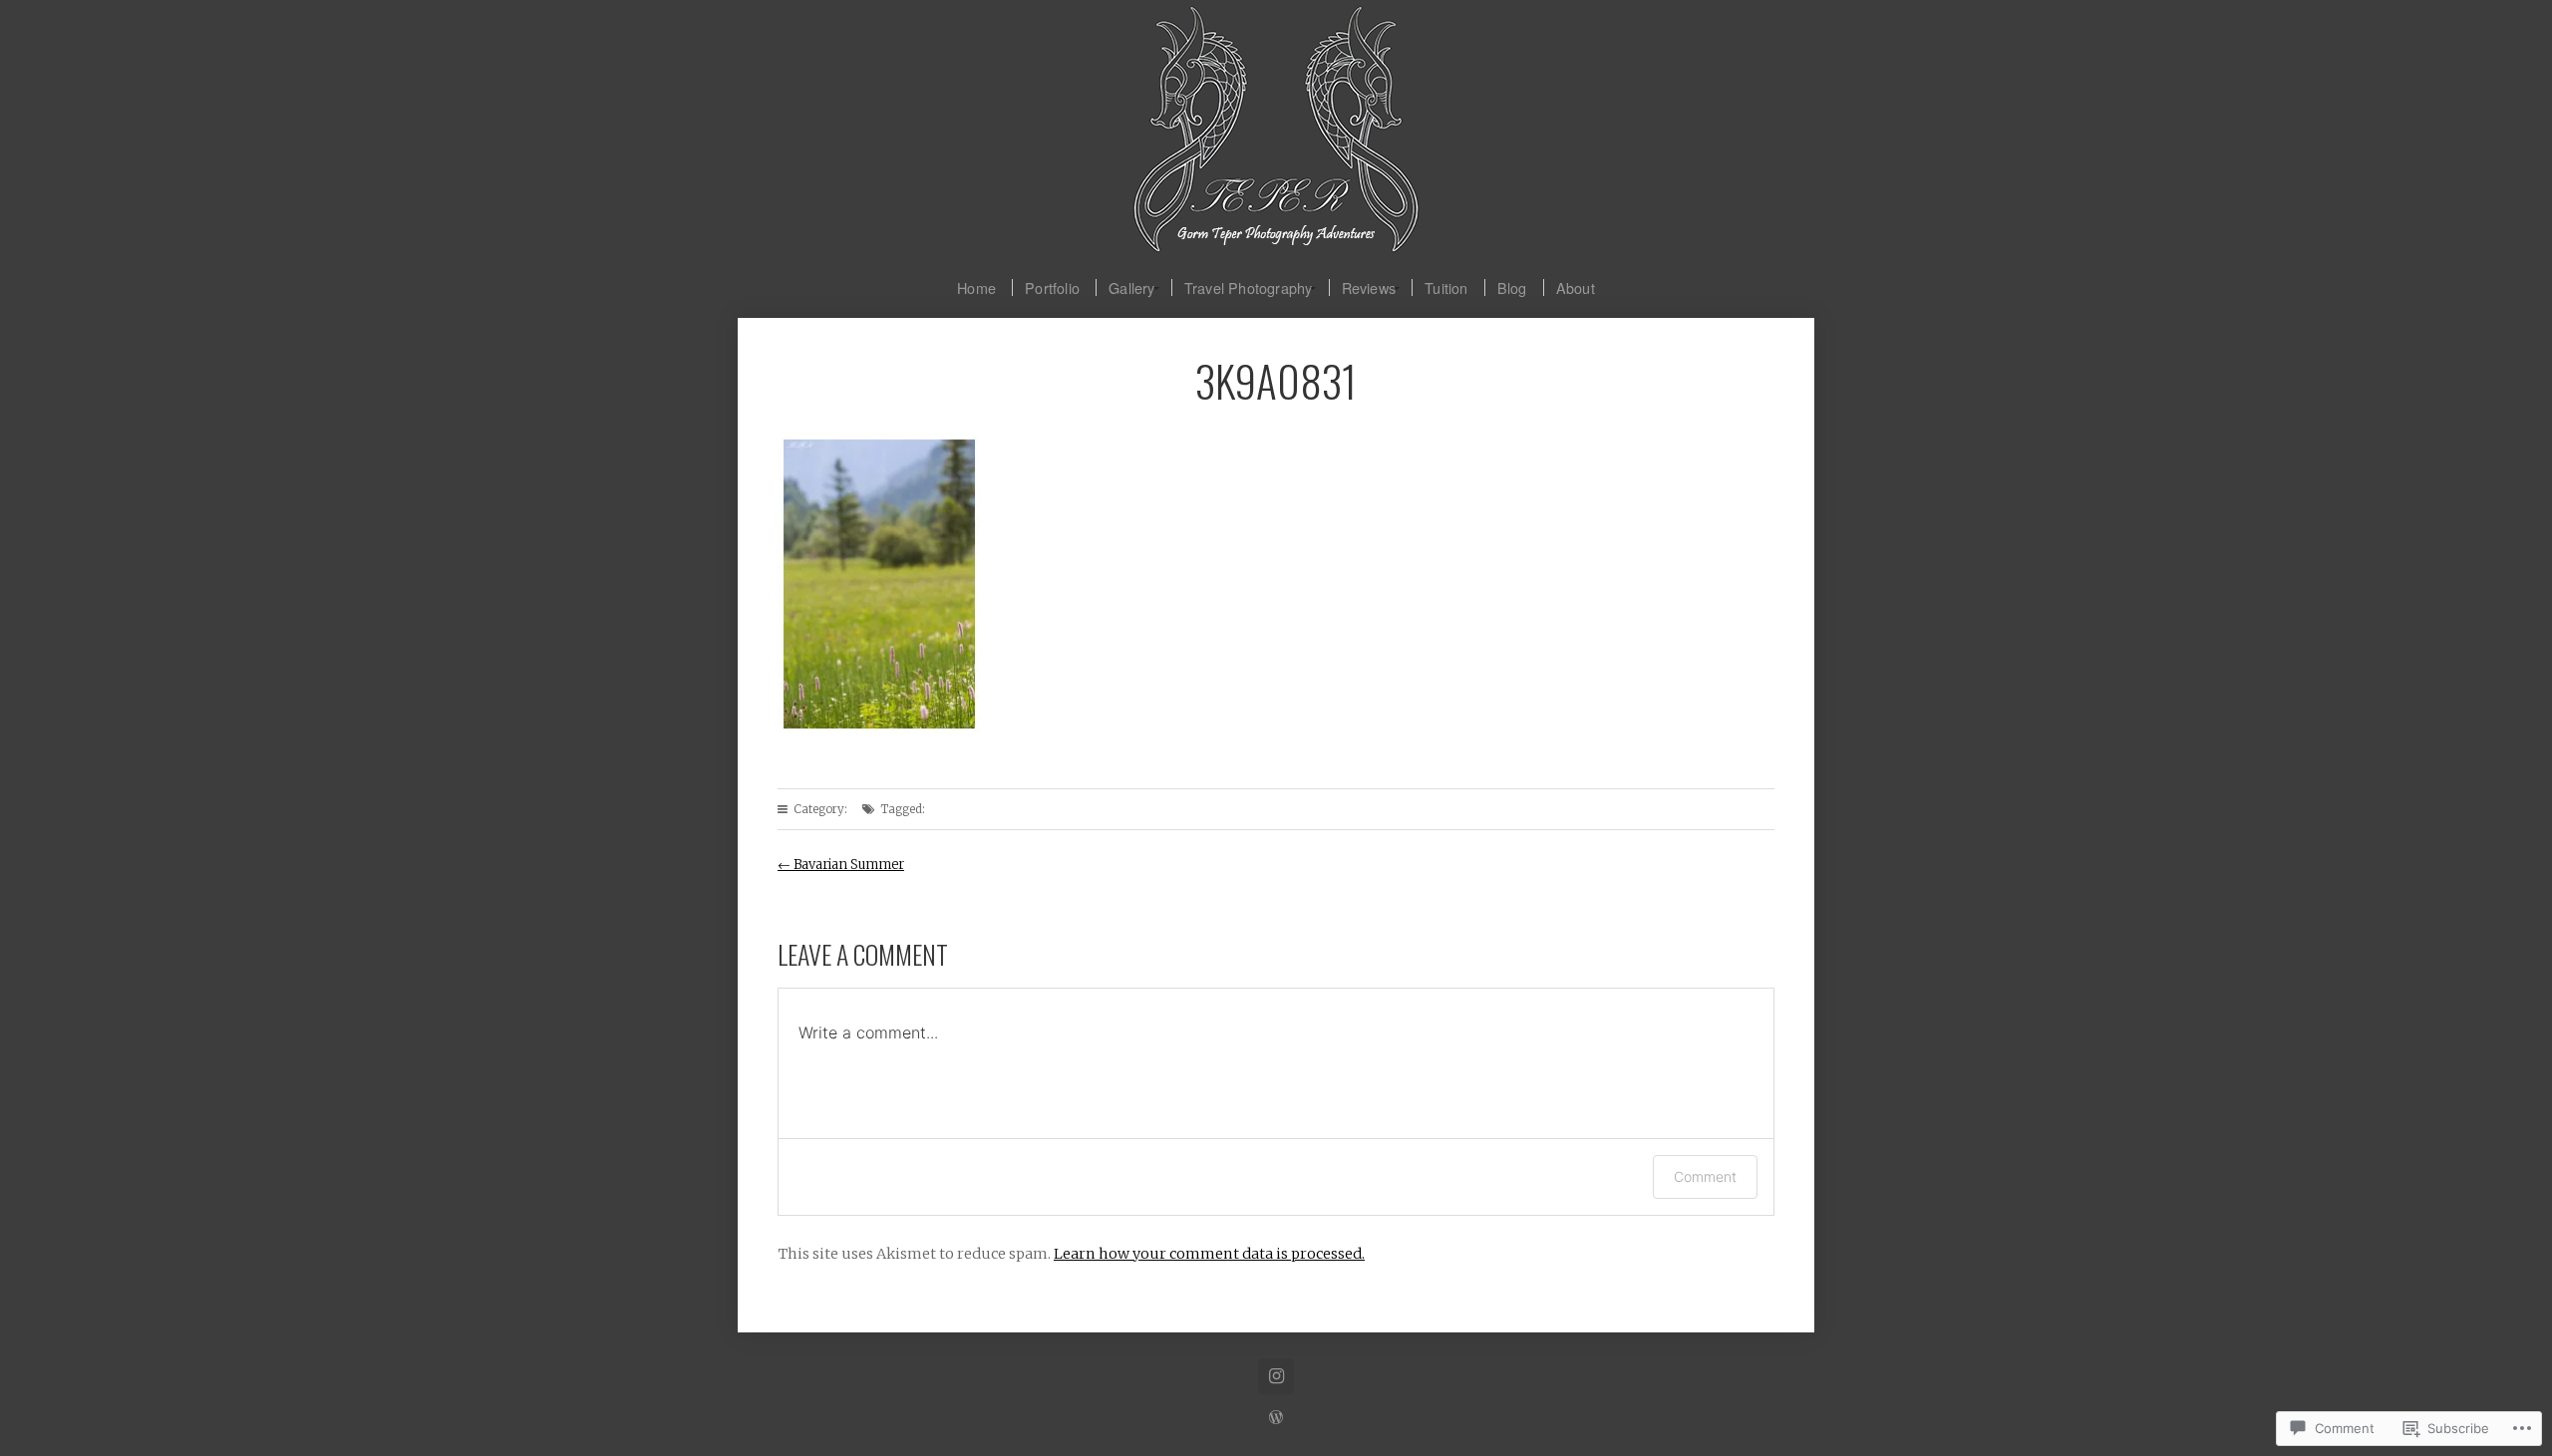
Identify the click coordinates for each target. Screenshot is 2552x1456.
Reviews (1369, 288)
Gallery (1131, 288)
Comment (1705, 1176)
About (1576, 288)
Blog (1512, 288)
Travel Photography (1249, 288)
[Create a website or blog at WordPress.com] (1276, 1418)
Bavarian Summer (841, 865)
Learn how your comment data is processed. (1209, 1254)
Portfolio (1052, 288)
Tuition (1446, 288)
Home (976, 288)
